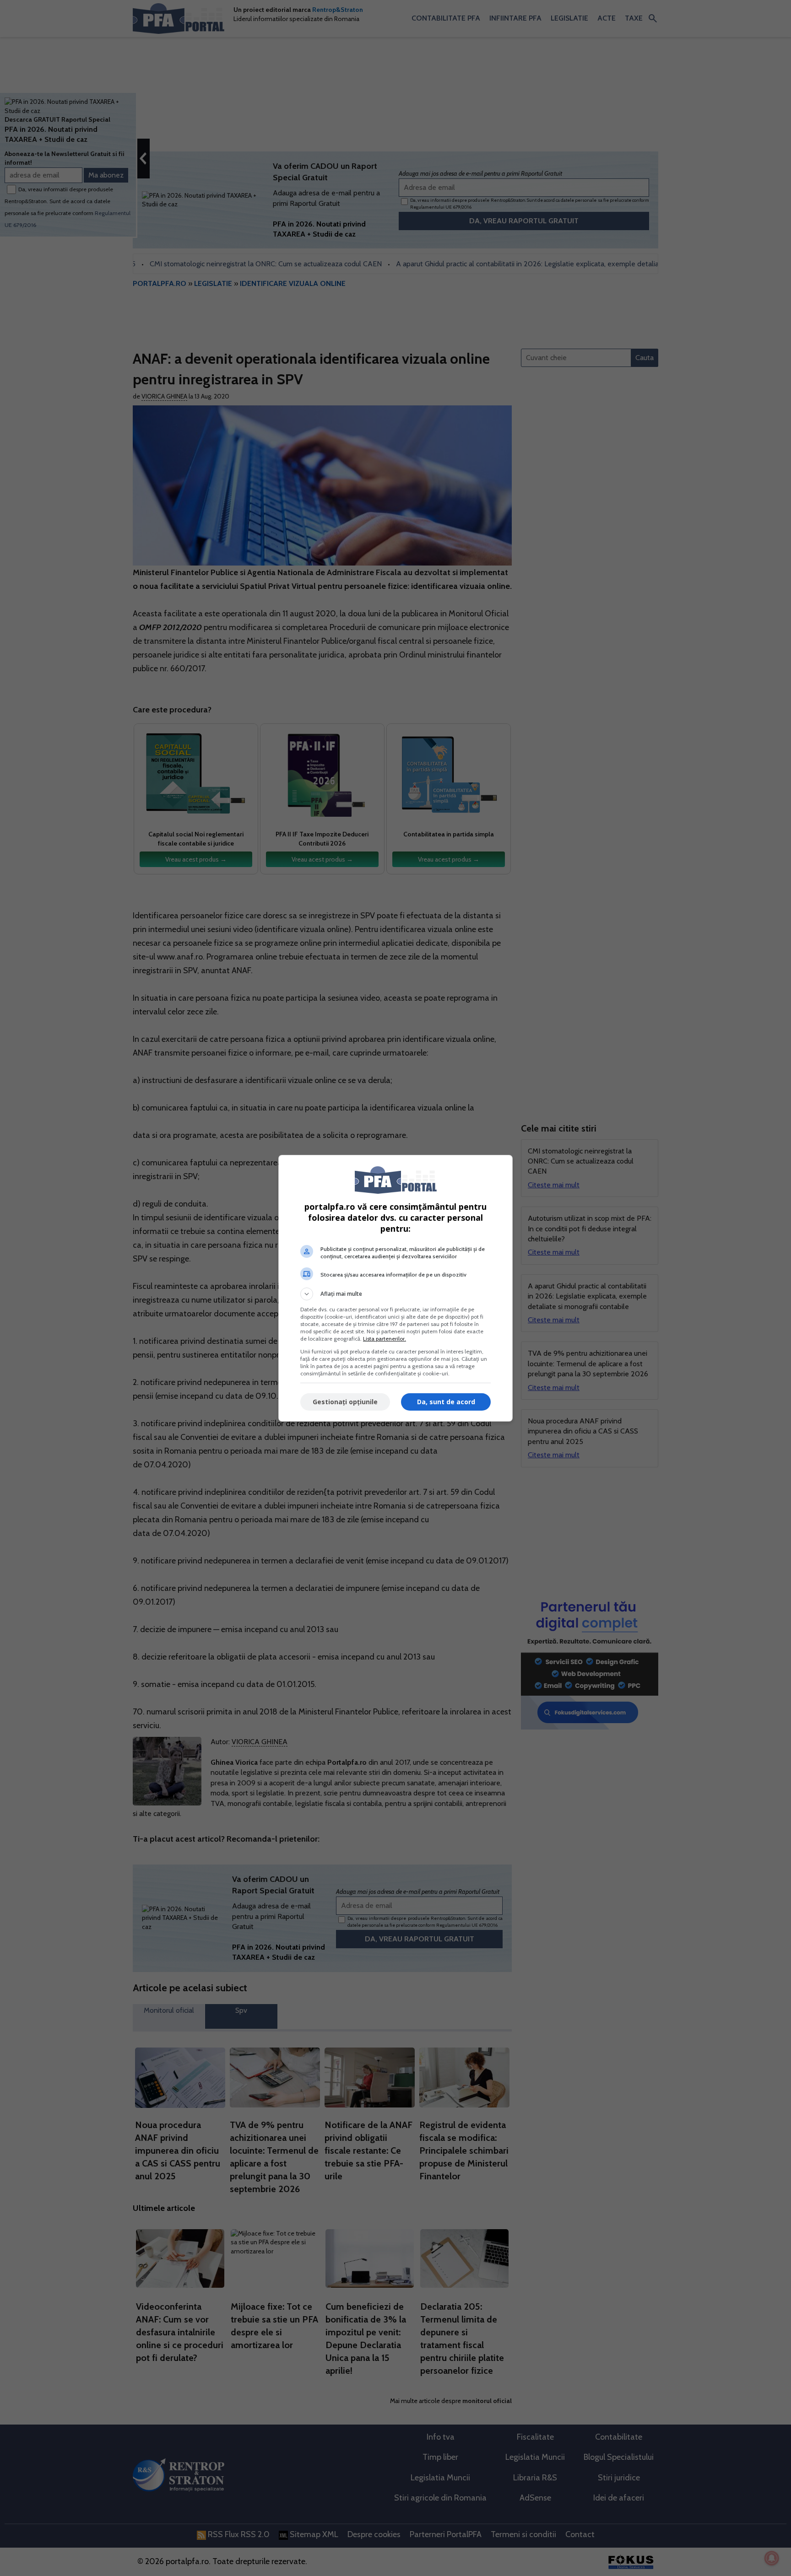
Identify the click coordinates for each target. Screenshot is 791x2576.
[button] (395, 1294)
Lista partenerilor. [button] (385, 1339)
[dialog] (395, 1288)
